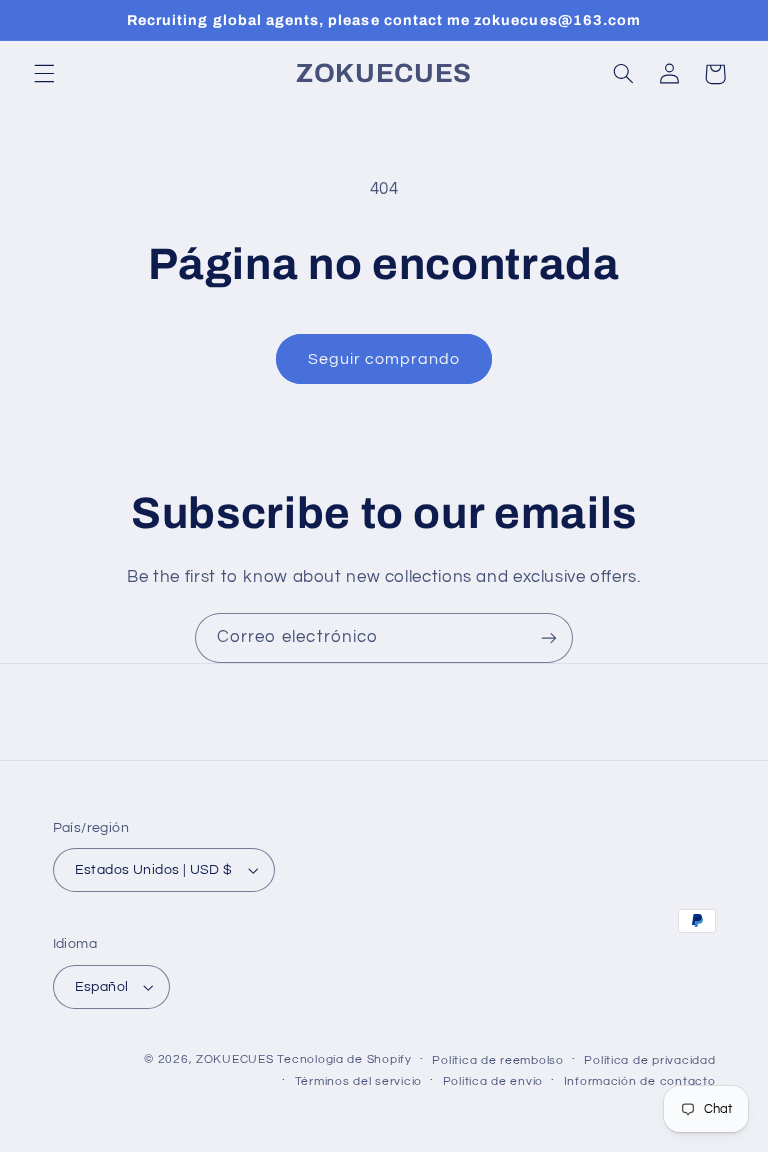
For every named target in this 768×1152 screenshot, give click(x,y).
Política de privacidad (649, 1060)
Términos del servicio (358, 1081)
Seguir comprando (384, 359)
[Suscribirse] (549, 637)
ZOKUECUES (235, 1059)
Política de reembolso (497, 1060)
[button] (44, 74)
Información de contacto (640, 1081)
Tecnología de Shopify (344, 1059)
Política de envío (493, 1081)
